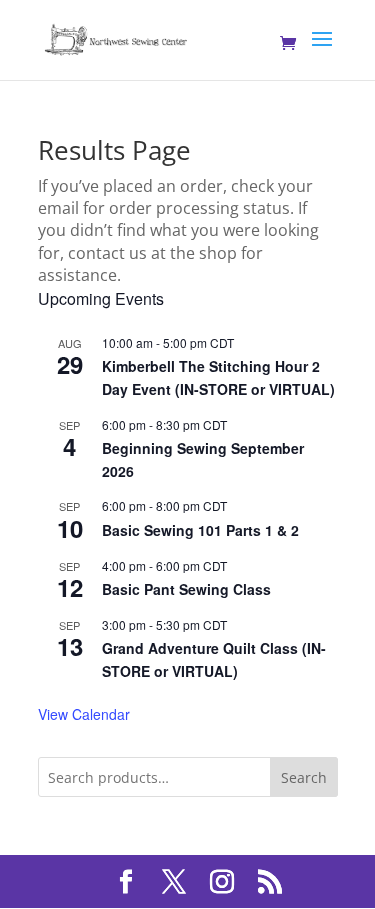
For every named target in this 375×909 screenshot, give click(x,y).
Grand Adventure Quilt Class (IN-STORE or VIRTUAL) (214, 659)
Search (304, 777)
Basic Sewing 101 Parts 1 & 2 (200, 530)
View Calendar (84, 714)
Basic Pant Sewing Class (186, 589)
